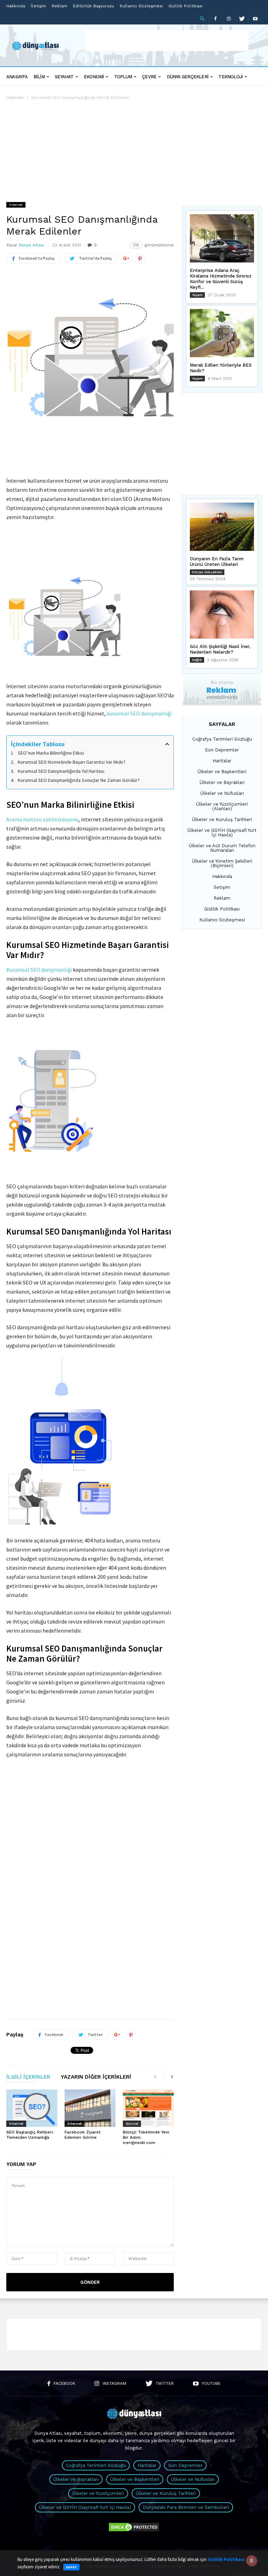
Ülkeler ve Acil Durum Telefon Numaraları (222, 848)
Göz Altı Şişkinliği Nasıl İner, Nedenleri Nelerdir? (220, 649)
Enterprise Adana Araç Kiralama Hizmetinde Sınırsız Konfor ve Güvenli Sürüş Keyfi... (221, 279)
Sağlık (197, 660)
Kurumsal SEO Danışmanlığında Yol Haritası (61, 771)
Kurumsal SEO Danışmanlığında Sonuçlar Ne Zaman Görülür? (79, 780)
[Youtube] (255, 18)
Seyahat (64, 77)
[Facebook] (215, 18)
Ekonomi (94, 77)
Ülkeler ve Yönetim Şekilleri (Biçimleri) (222, 863)
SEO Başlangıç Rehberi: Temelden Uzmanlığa (30, 2135)
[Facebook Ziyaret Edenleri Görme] (90, 2108)
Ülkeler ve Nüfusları (222, 793)
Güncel (132, 2124)
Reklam (59, 6)
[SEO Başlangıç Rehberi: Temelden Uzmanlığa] (32, 2108)
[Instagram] (229, 18)
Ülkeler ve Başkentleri (222, 772)
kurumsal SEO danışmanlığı (139, 713)
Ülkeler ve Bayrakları (222, 782)
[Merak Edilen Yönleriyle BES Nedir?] (222, 333)
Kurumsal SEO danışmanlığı (39, 970)
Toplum (123, 77)
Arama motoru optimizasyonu (42, 819)
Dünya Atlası (32, 245)
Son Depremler (222, 750)
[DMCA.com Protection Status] (134, 2531)
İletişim (38, 6)
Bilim (39, 77)
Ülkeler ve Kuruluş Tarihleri (222, 819)
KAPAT (71, 2567)
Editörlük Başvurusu (94, 6)
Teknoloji (230, 77)
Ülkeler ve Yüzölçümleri (98, 2493)
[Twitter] (242, 18)
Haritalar (222, 761)
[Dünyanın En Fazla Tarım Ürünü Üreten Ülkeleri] (222, 527)
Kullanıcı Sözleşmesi (141, 6)
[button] (202, 19)
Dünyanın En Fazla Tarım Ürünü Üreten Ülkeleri (217, 562)
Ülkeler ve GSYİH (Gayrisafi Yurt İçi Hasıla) (222, 833)
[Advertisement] (167, 41)
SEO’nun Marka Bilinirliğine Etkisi (51, 753)
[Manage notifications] (252, 2561)
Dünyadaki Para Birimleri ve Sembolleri (186, 2507)
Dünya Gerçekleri (188, 77)
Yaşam (197, 295)
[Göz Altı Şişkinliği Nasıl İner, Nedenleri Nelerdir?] (222, 614)
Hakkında (16, 6)
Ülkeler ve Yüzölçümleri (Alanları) (222, 806)
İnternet (15, 98)
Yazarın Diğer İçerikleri (96, 2077)
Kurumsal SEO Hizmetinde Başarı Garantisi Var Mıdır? (72, 762)
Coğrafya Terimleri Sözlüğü (222, 739)
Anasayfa (17, 77)
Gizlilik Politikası (186, 6)
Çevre (149, 77)
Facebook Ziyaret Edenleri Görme (83, 2135)
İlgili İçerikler (28, 2077)
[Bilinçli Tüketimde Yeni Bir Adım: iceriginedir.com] (148, 2108)
